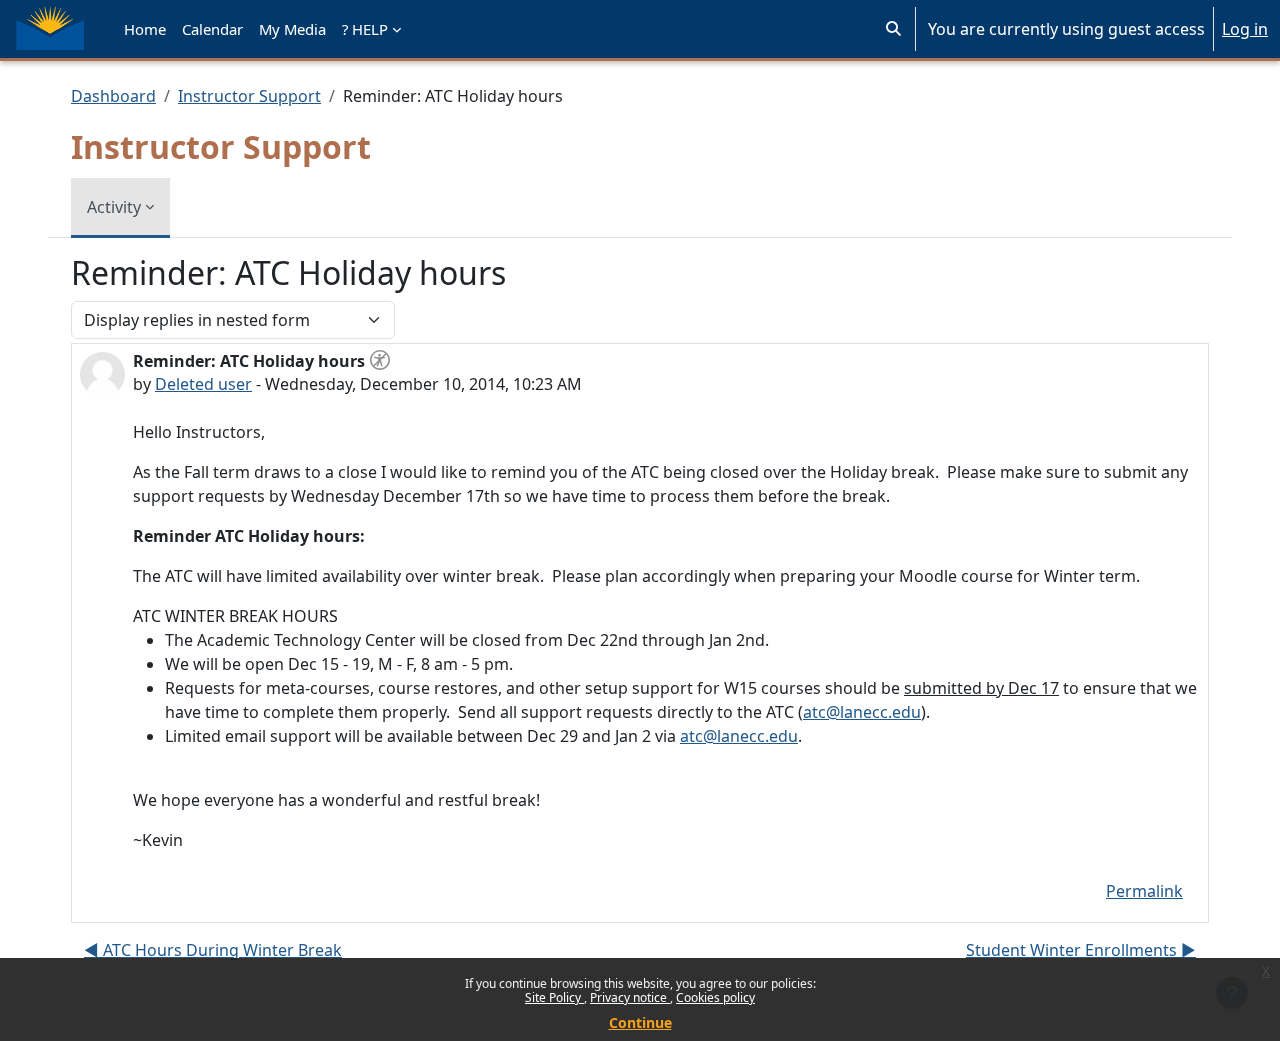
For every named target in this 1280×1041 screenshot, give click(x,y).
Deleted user (203, 384)
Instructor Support (249, 96)
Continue (640, 1022)
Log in (1245, 29)
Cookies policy (715, 997)
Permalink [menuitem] (1144, 891)
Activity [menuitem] (114, 207)
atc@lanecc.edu (862, 712)
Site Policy (554, 997)
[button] (893, 29)
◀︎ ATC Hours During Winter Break (213, 950)
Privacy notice (630, 997)
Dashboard (113, 96)
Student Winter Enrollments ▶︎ (1081, 950)
